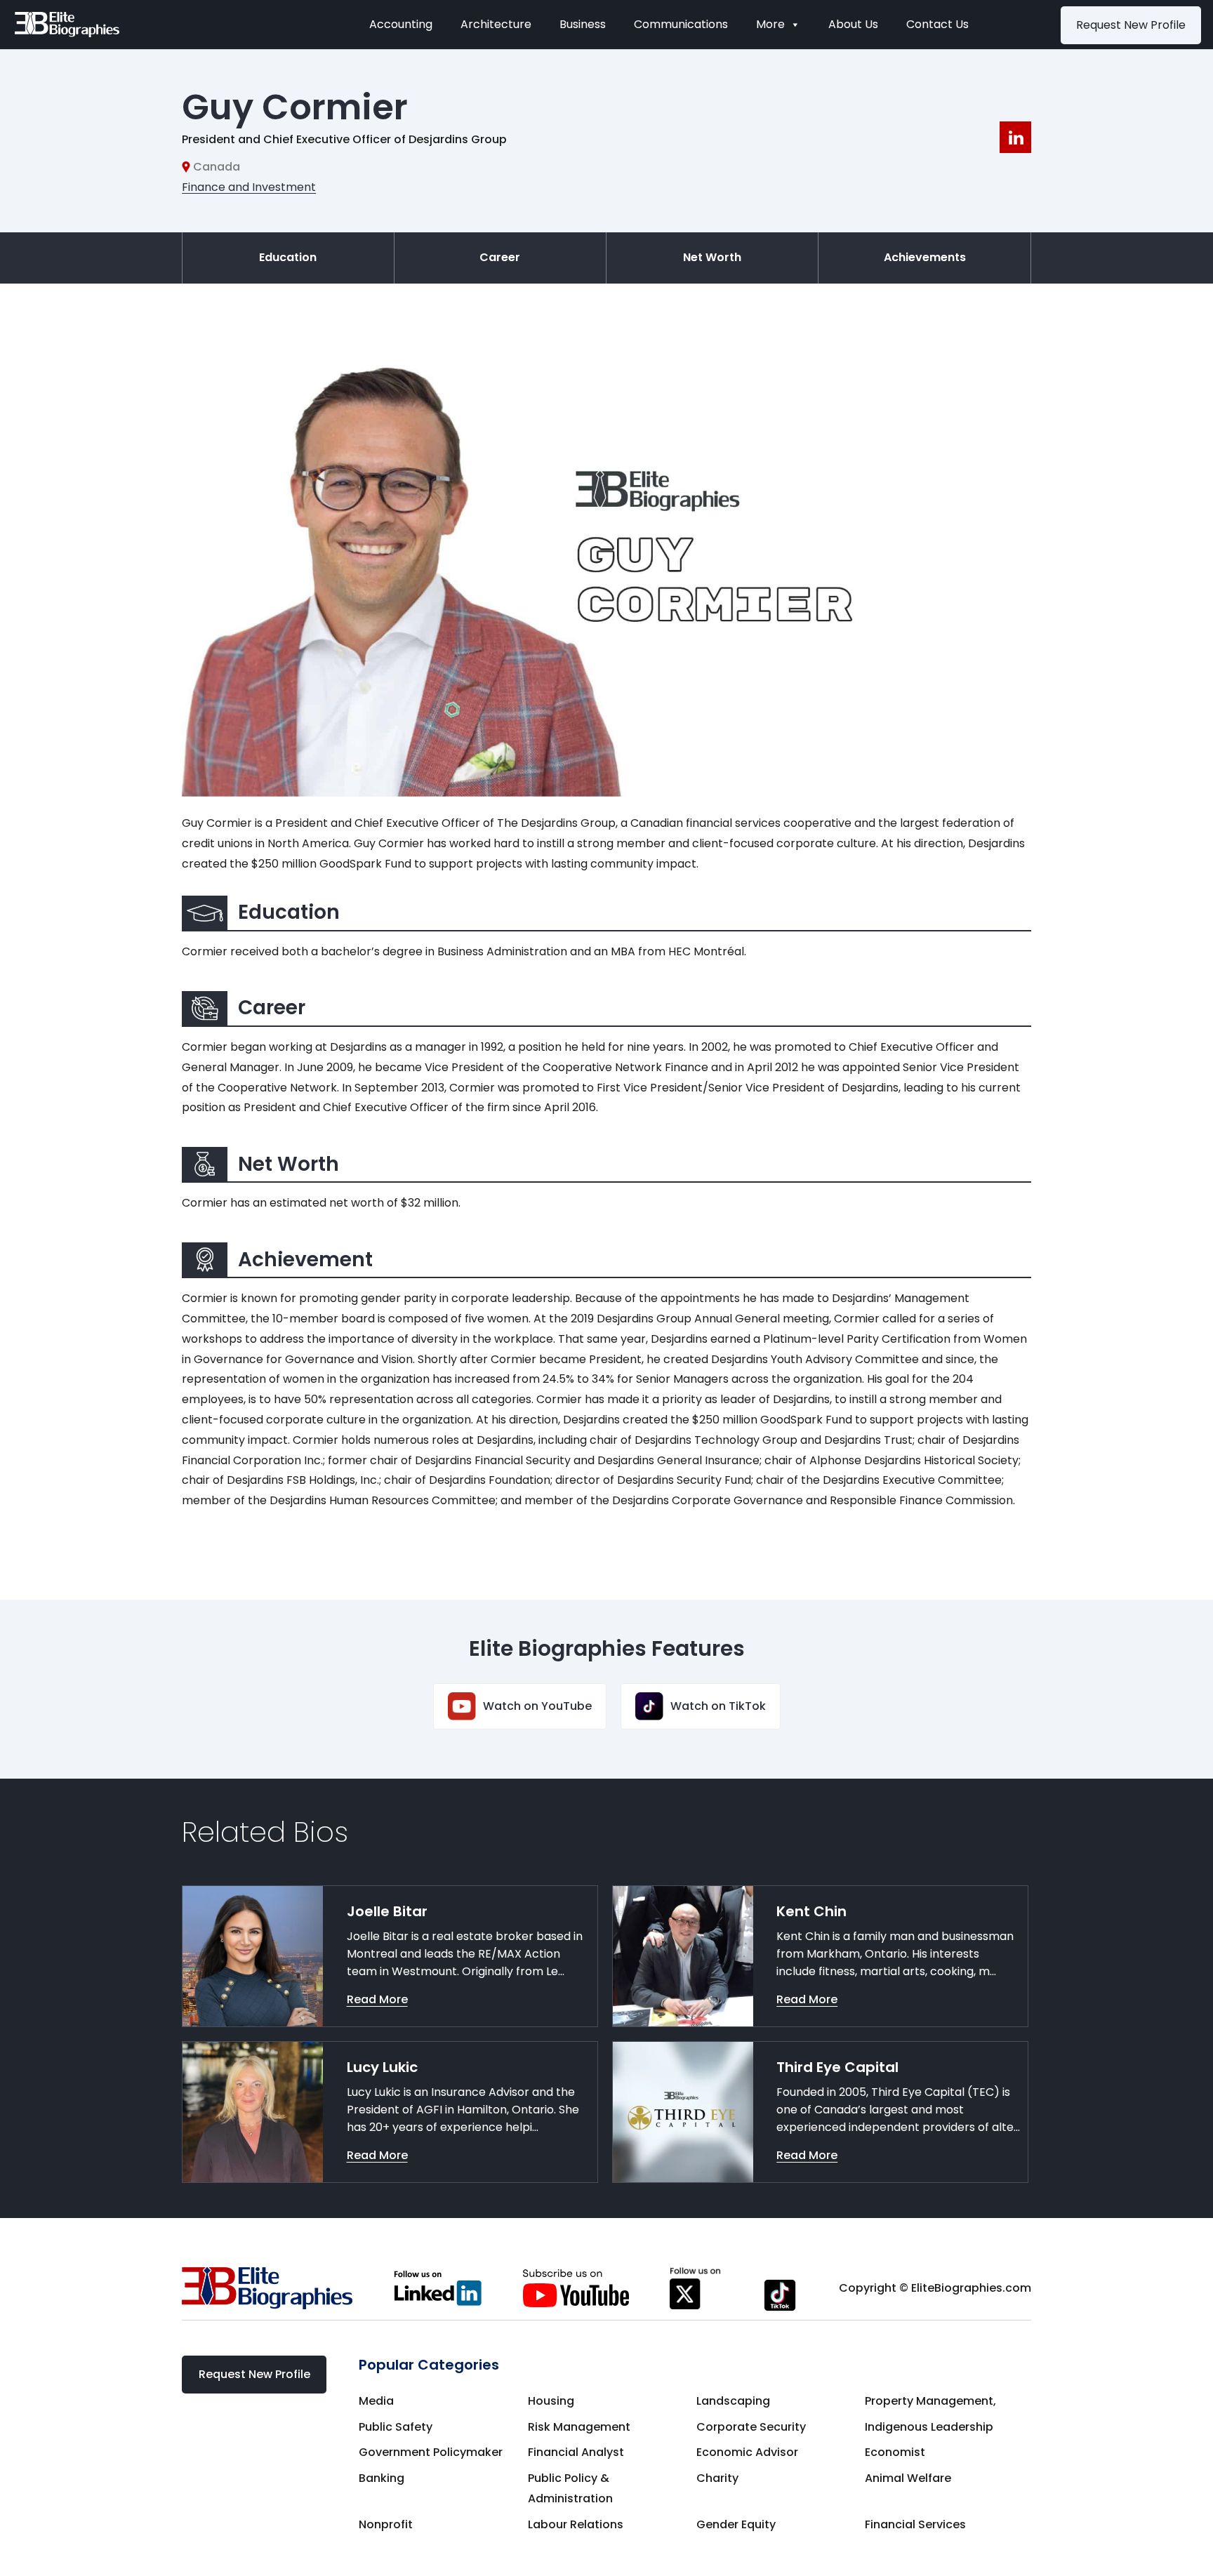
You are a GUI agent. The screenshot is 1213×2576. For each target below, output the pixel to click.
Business (583, 24)
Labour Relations (576, 2524)
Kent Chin (811, 1911)
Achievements (925, 257)
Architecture (496, 24)
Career (500, 257)
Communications (681, 24)
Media (376, 2401)
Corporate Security (751, 2427)
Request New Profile (1131, 25)
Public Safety (396, 2427)
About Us (853, 24)
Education (288, 257)
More (770, 24)
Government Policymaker (431, 2452)
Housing (551, 2401)
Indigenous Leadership (929, 2427)
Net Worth (712, 257)
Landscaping (733, 2401)
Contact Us (937, 24)
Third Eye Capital (837, 2067)
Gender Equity (736, 2524)
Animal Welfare (908, 2478)
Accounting (401, 24)
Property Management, (930, 2401)
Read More (377, 1999)
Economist (895, 2452)
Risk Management (579, 2427)
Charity (717, 2478)
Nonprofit (386, 2524)
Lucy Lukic (382, 2067)
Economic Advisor (747, 2452)
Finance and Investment (249, 187)
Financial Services (915, 2524)
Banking (382, 2478)
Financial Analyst (576, 2452)
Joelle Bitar (387, 1911)
